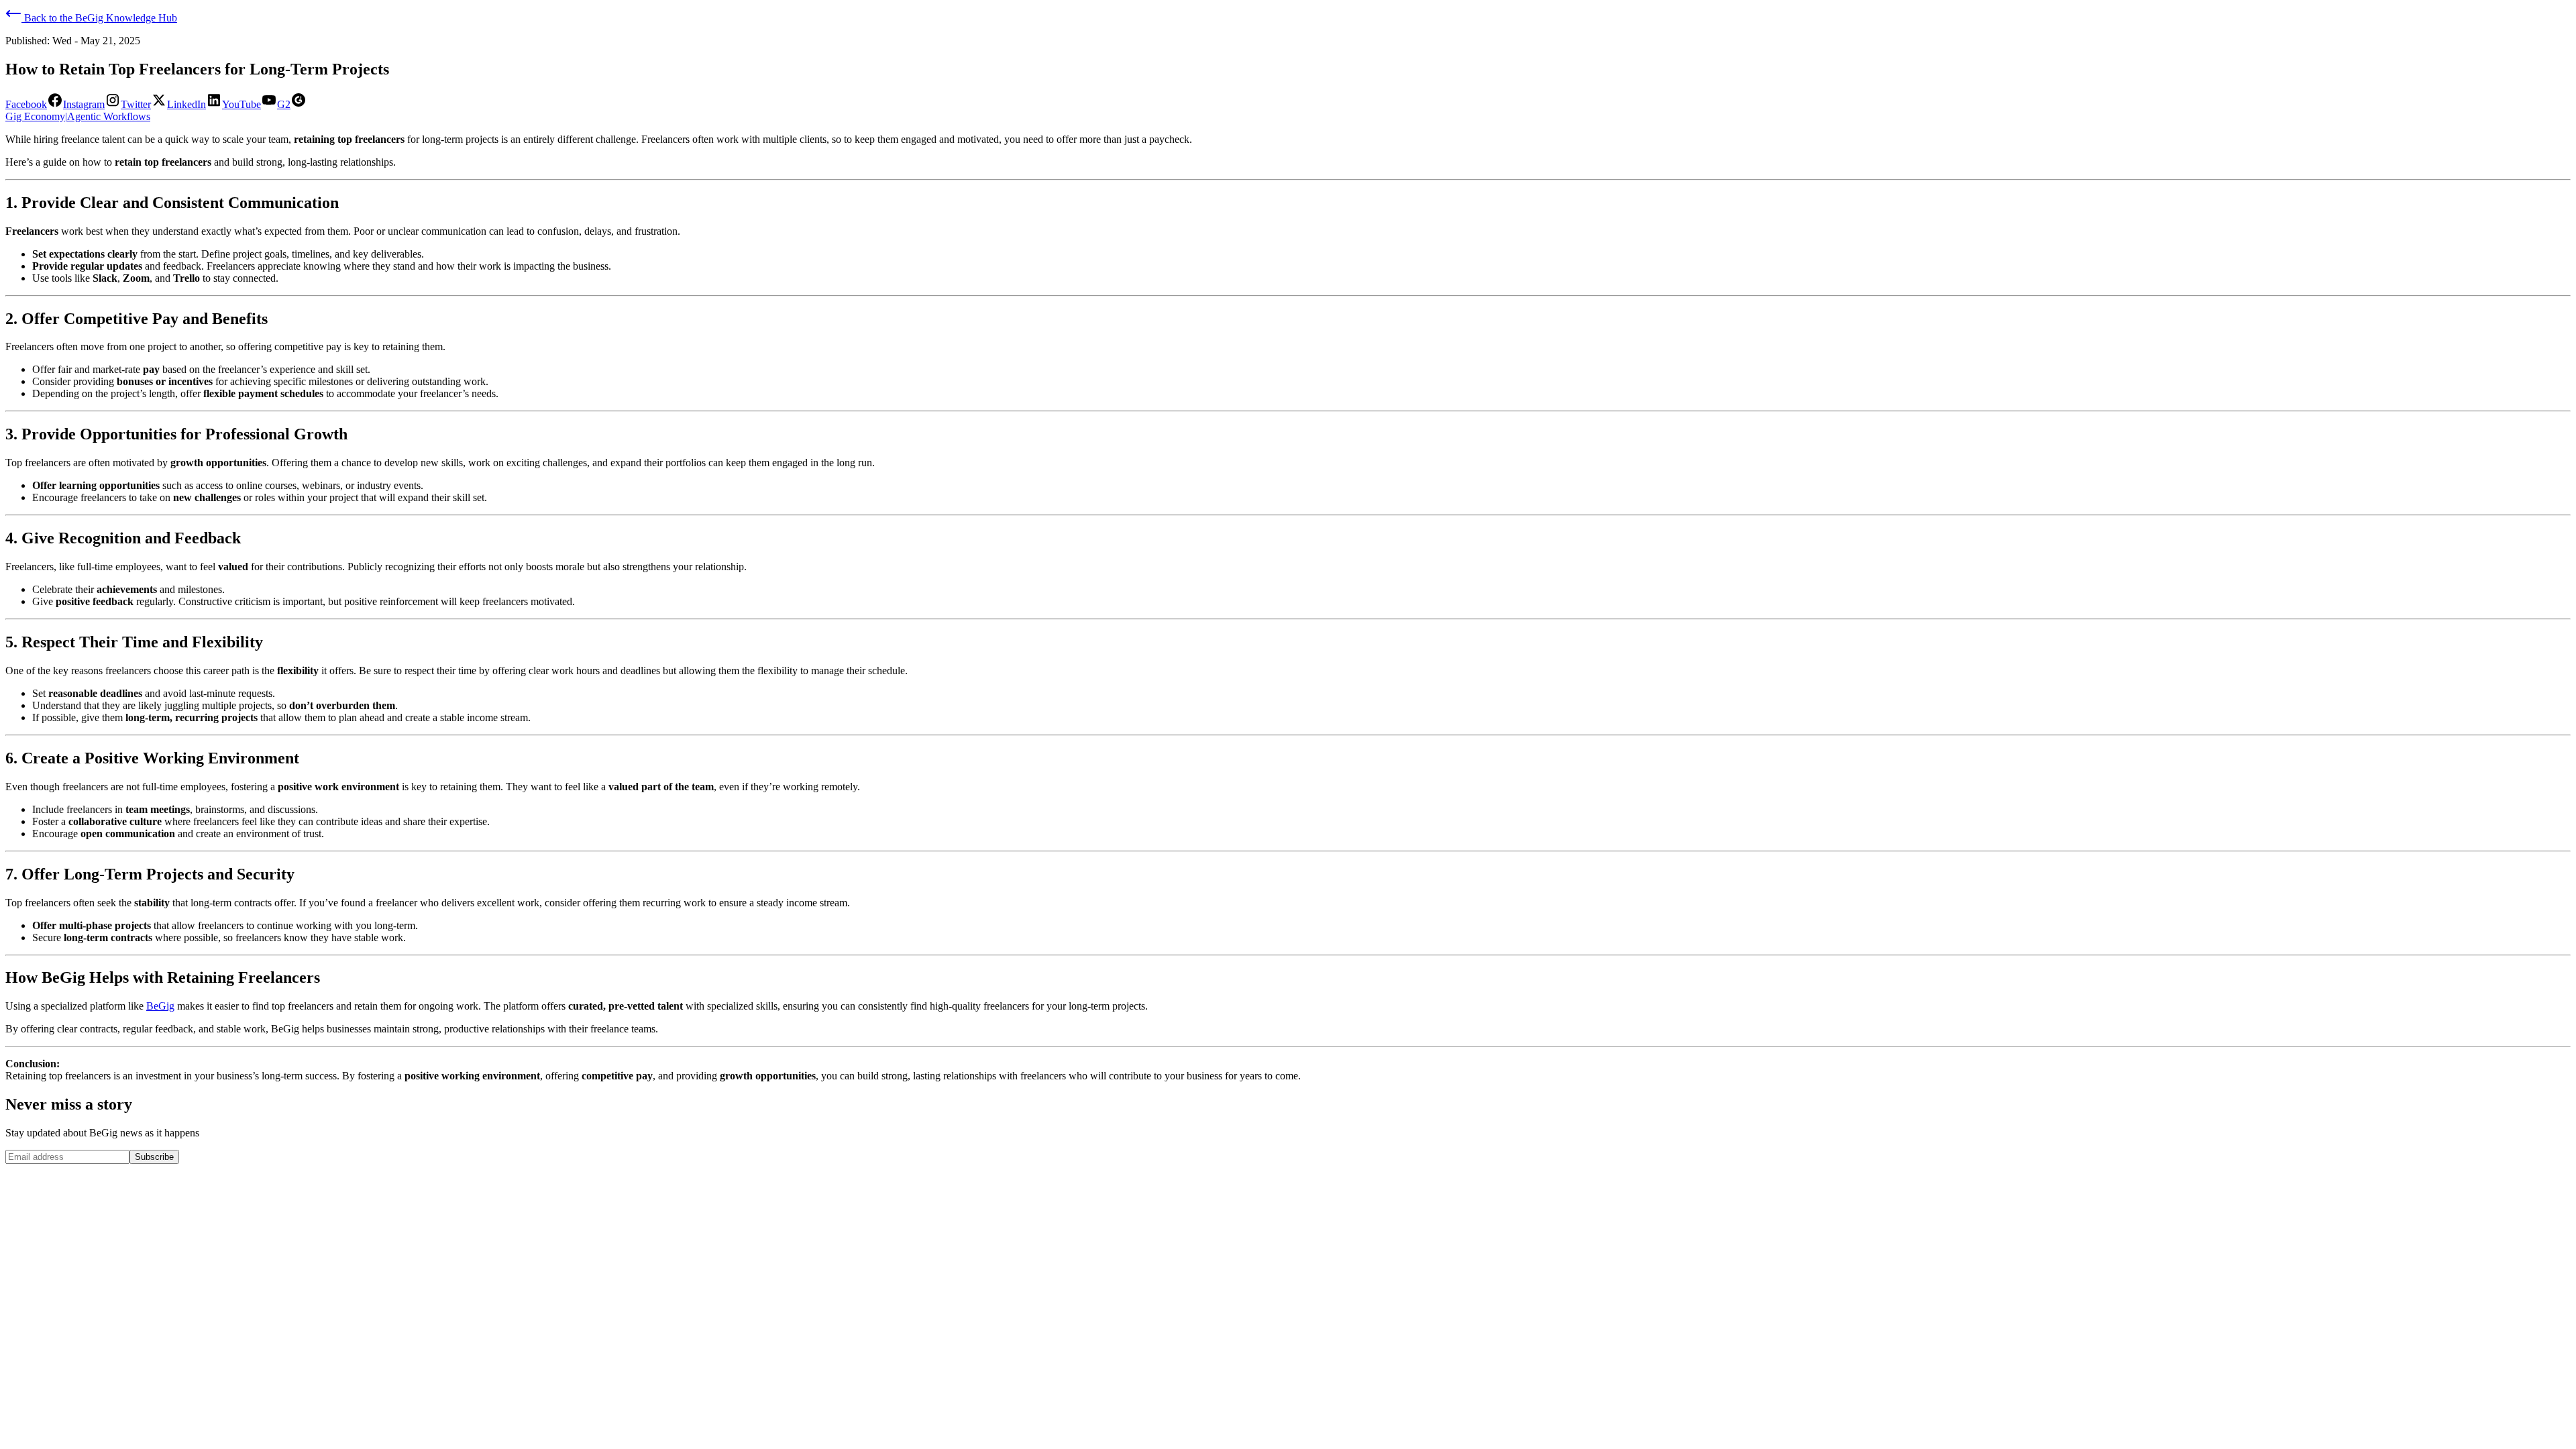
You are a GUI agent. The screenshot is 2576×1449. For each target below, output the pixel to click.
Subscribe (154, 1157)
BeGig (160, 1006)
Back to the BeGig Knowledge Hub (99, 18)
